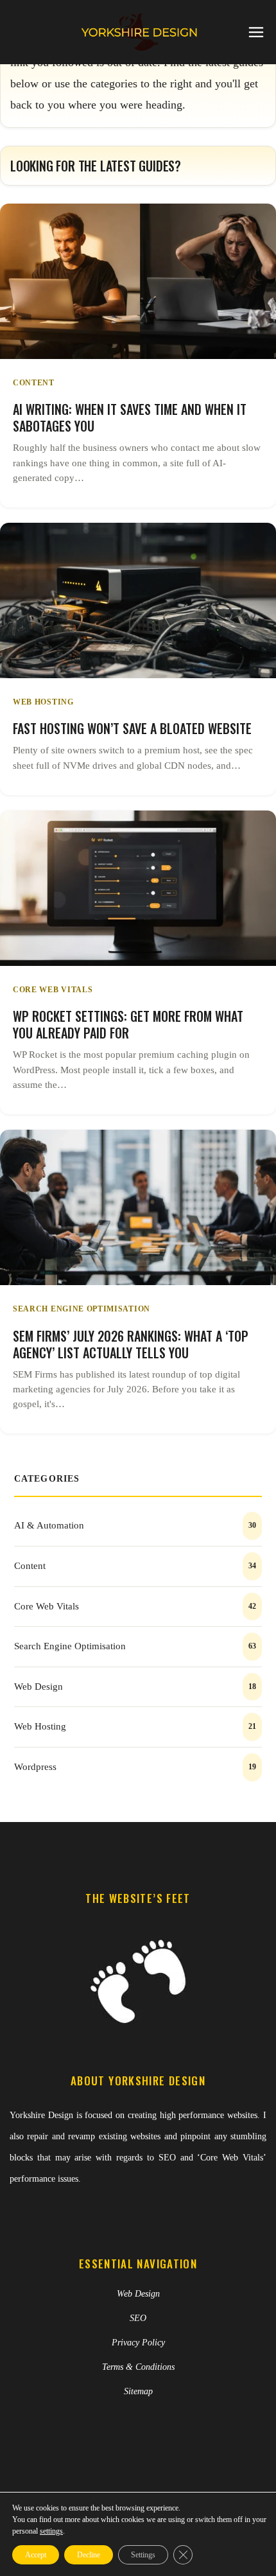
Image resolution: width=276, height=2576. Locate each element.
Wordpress (35, 1767)
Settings (143, 2555)
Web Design (39, 1687)
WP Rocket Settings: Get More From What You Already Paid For (128, 1024)
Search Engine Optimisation (82, 1309)
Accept (36, 2555)
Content (34, 383)
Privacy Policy (138, 2343)
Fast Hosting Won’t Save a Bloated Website (132, 728)
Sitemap (138, 2391)
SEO (138, 2318)
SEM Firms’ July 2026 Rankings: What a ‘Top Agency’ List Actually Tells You (131, 1344)
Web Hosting (43, 702)
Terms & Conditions (138, 2367)
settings (51, 2531)
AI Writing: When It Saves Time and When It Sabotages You (130, 417)
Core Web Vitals (53, 990)
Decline (89, 2555)
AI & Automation (49, 1525)
